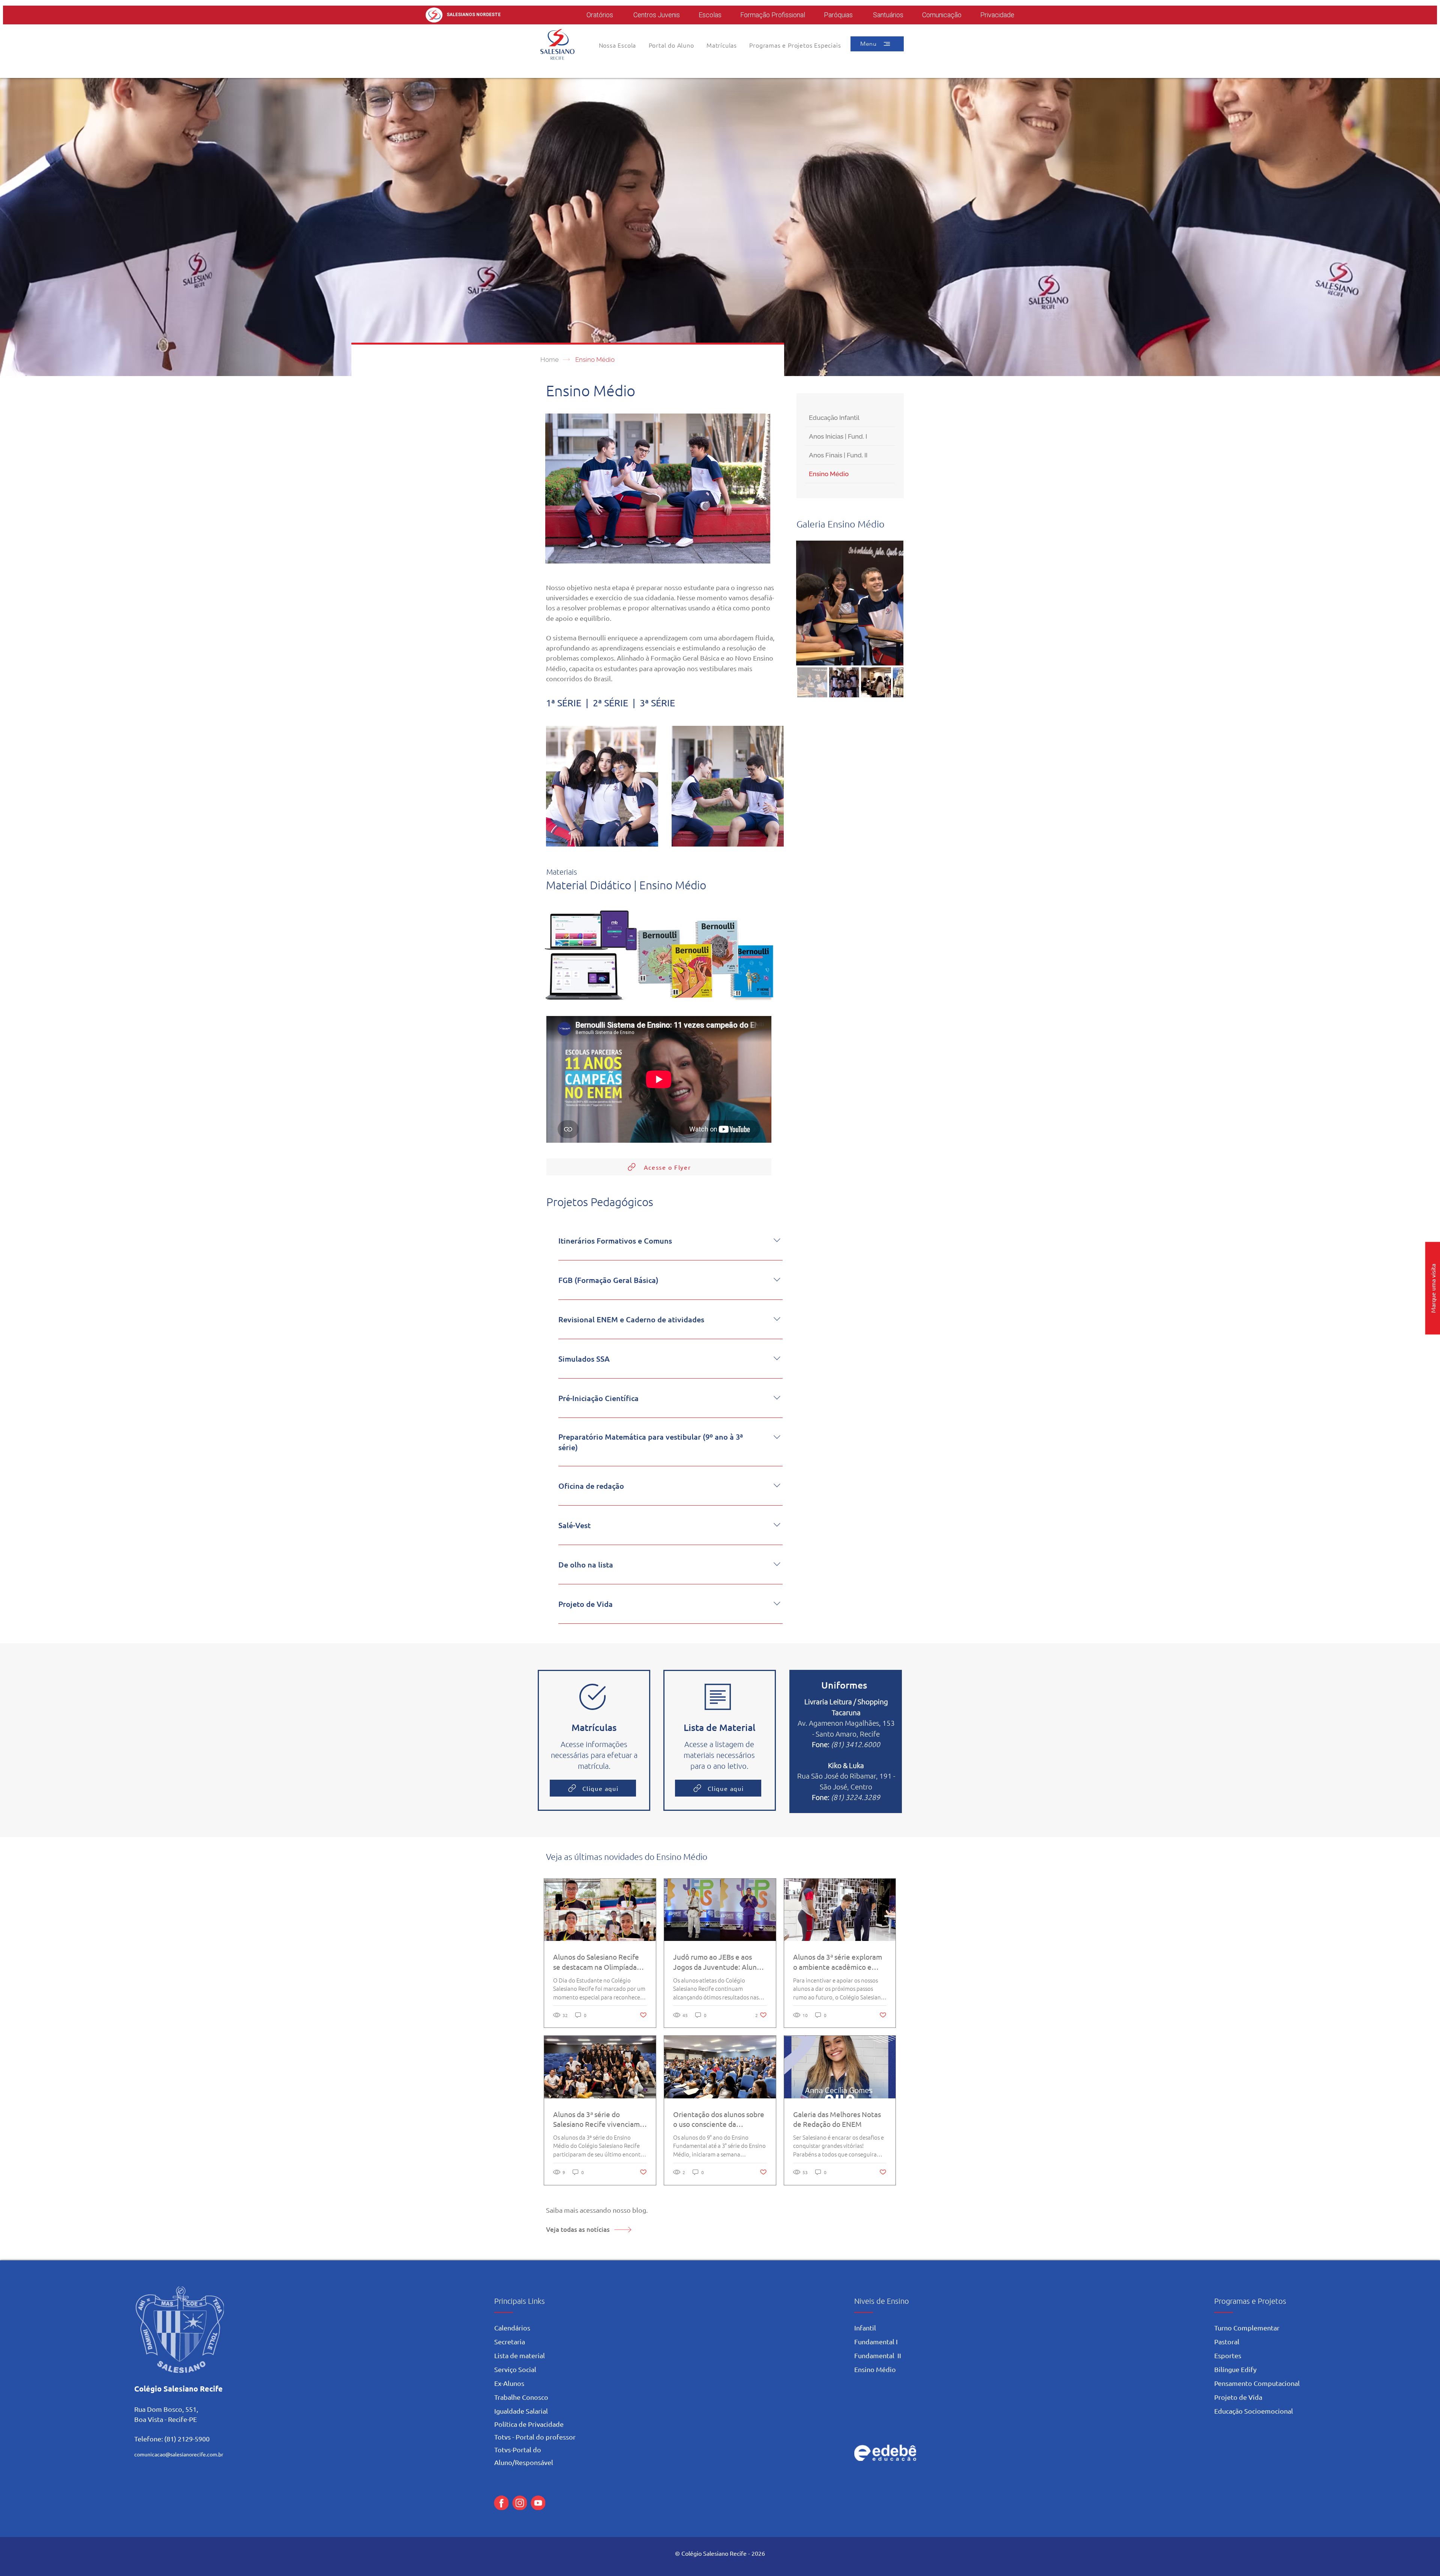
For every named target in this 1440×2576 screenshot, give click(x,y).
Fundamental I (876, 2341)
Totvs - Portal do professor (535, 2437)
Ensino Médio (875, 2369)
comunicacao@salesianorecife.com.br (179, 2454)
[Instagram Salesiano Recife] (520, 2503)
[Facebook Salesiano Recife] (501, 2503)
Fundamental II (878, 2355)
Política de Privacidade (529, 2424)
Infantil (865, 2328)
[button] (671, 45)
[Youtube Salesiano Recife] (538, 2503)
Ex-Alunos (509, 2383)
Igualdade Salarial (521, 2411)
